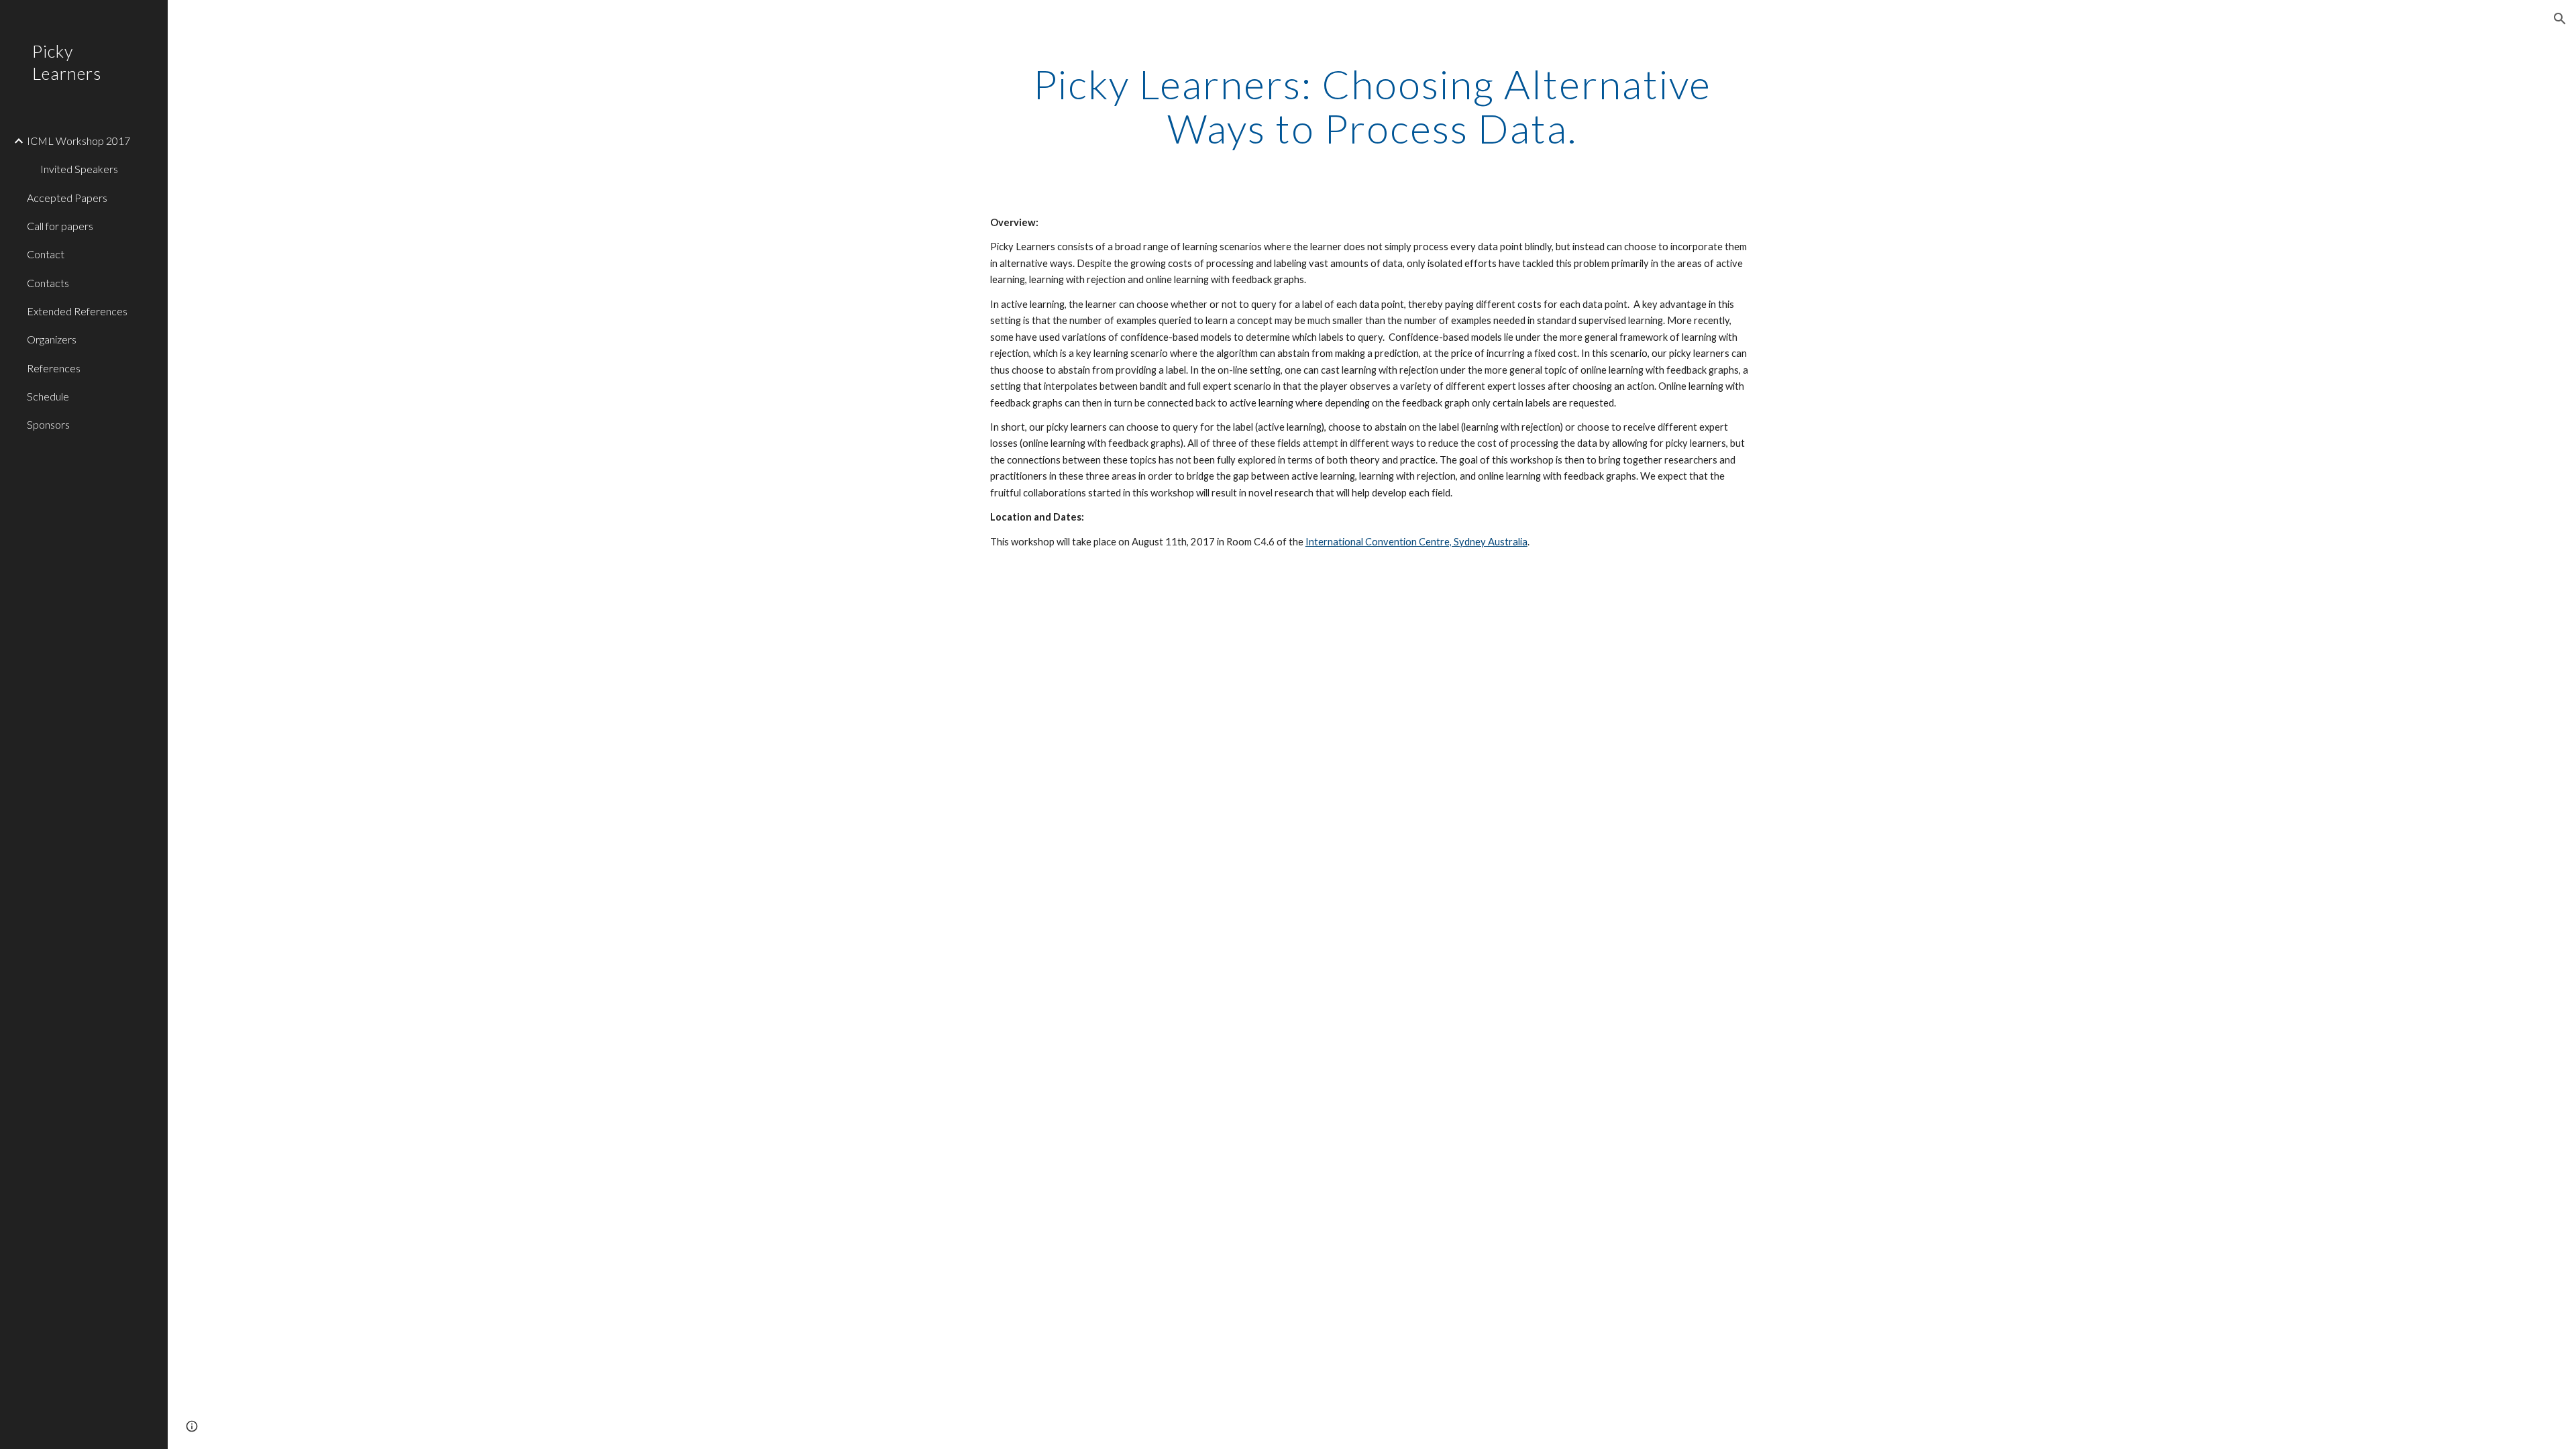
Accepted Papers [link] (67, 198)
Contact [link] (46, 254)
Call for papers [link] (60, 226)
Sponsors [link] (48, 424)
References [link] (54, 368)
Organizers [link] (52, 339)
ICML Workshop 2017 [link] (78, 141)
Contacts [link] (48, 283)
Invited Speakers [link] (79, 169)
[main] (1372, 106)
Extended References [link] (77, 311)
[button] (2560, 19)
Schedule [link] (48, 396)
